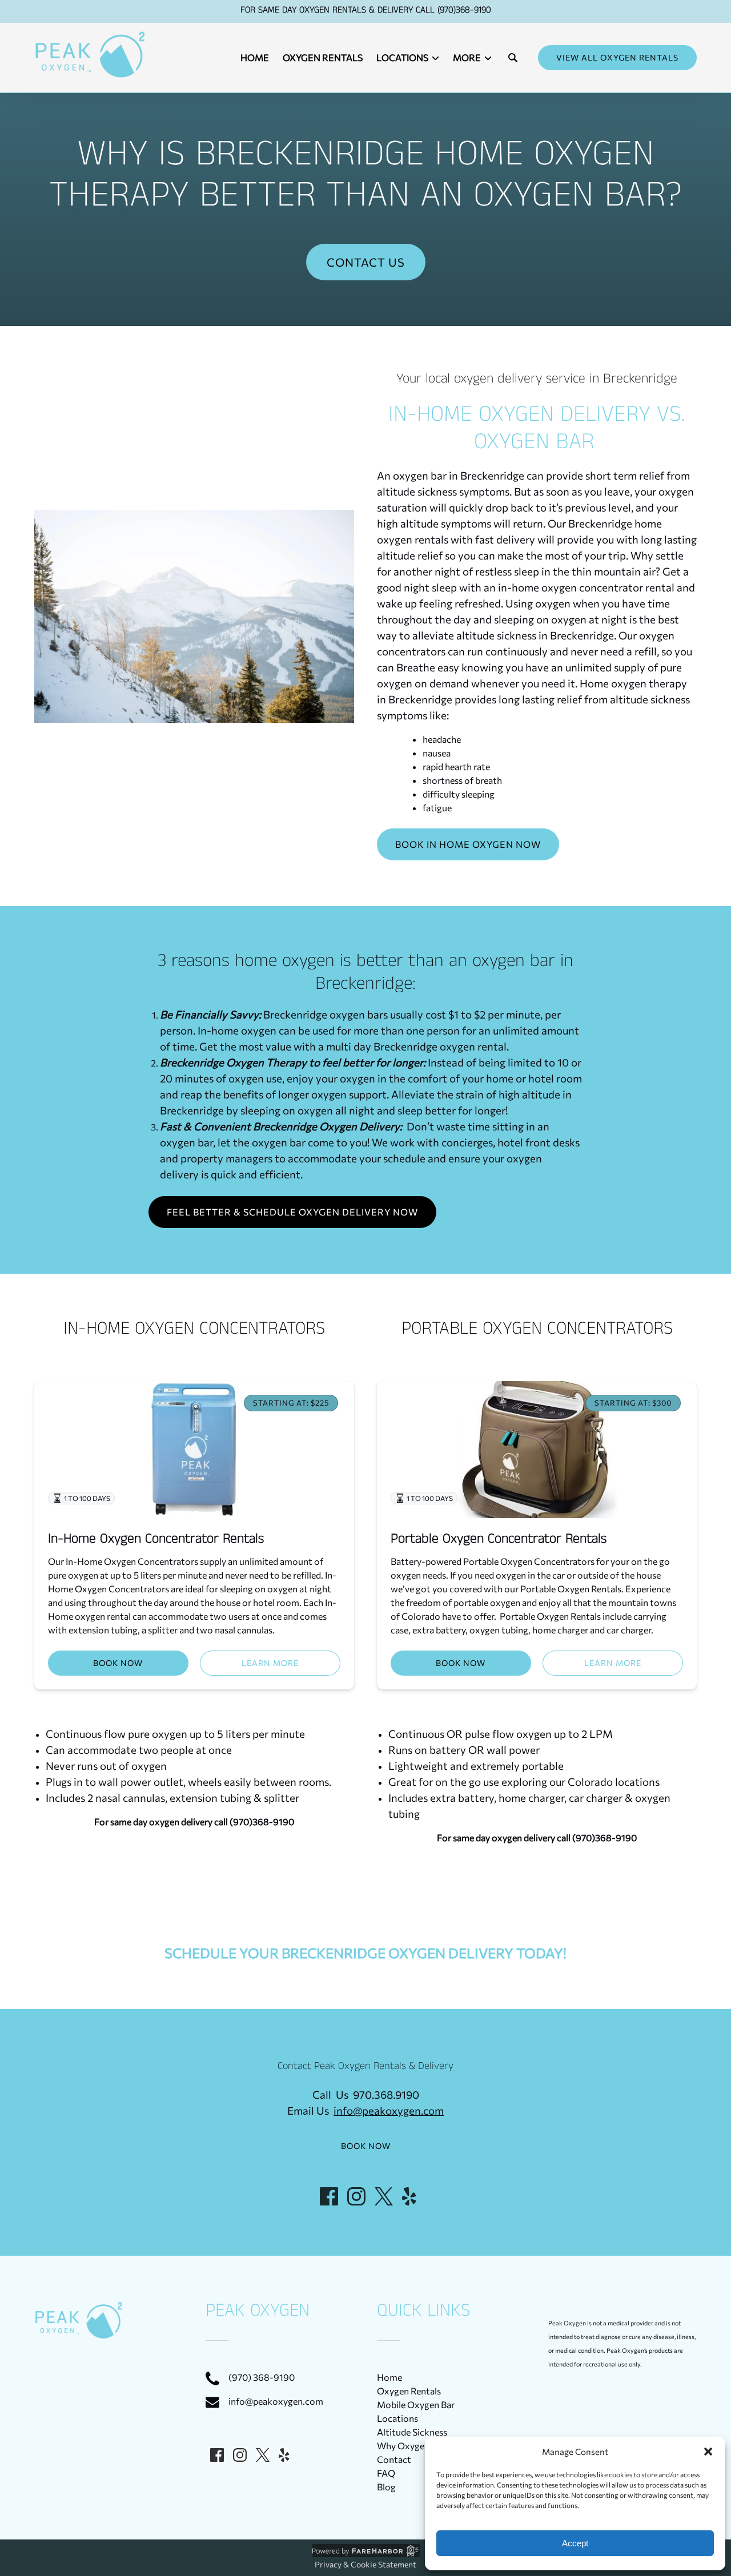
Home (255, 57)
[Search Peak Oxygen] (513, 58)
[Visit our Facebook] (329, 2196)
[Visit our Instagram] (356, 2196)
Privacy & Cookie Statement (365, 2564)
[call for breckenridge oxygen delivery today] (366, 228)
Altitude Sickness (412, 2432)
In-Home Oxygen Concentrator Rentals (156, 1541)
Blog (386, 2487)
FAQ (386, 2473)
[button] (708, 2452)
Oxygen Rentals (323, 57)
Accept (575, 2543)
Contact (394, 2459)
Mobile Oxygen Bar (416, 2404)
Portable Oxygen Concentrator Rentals (499, 1541)
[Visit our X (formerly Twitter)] (384, 2196)
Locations (397, 2418)
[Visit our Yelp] (409, 2196)
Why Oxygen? (405, 2446)
